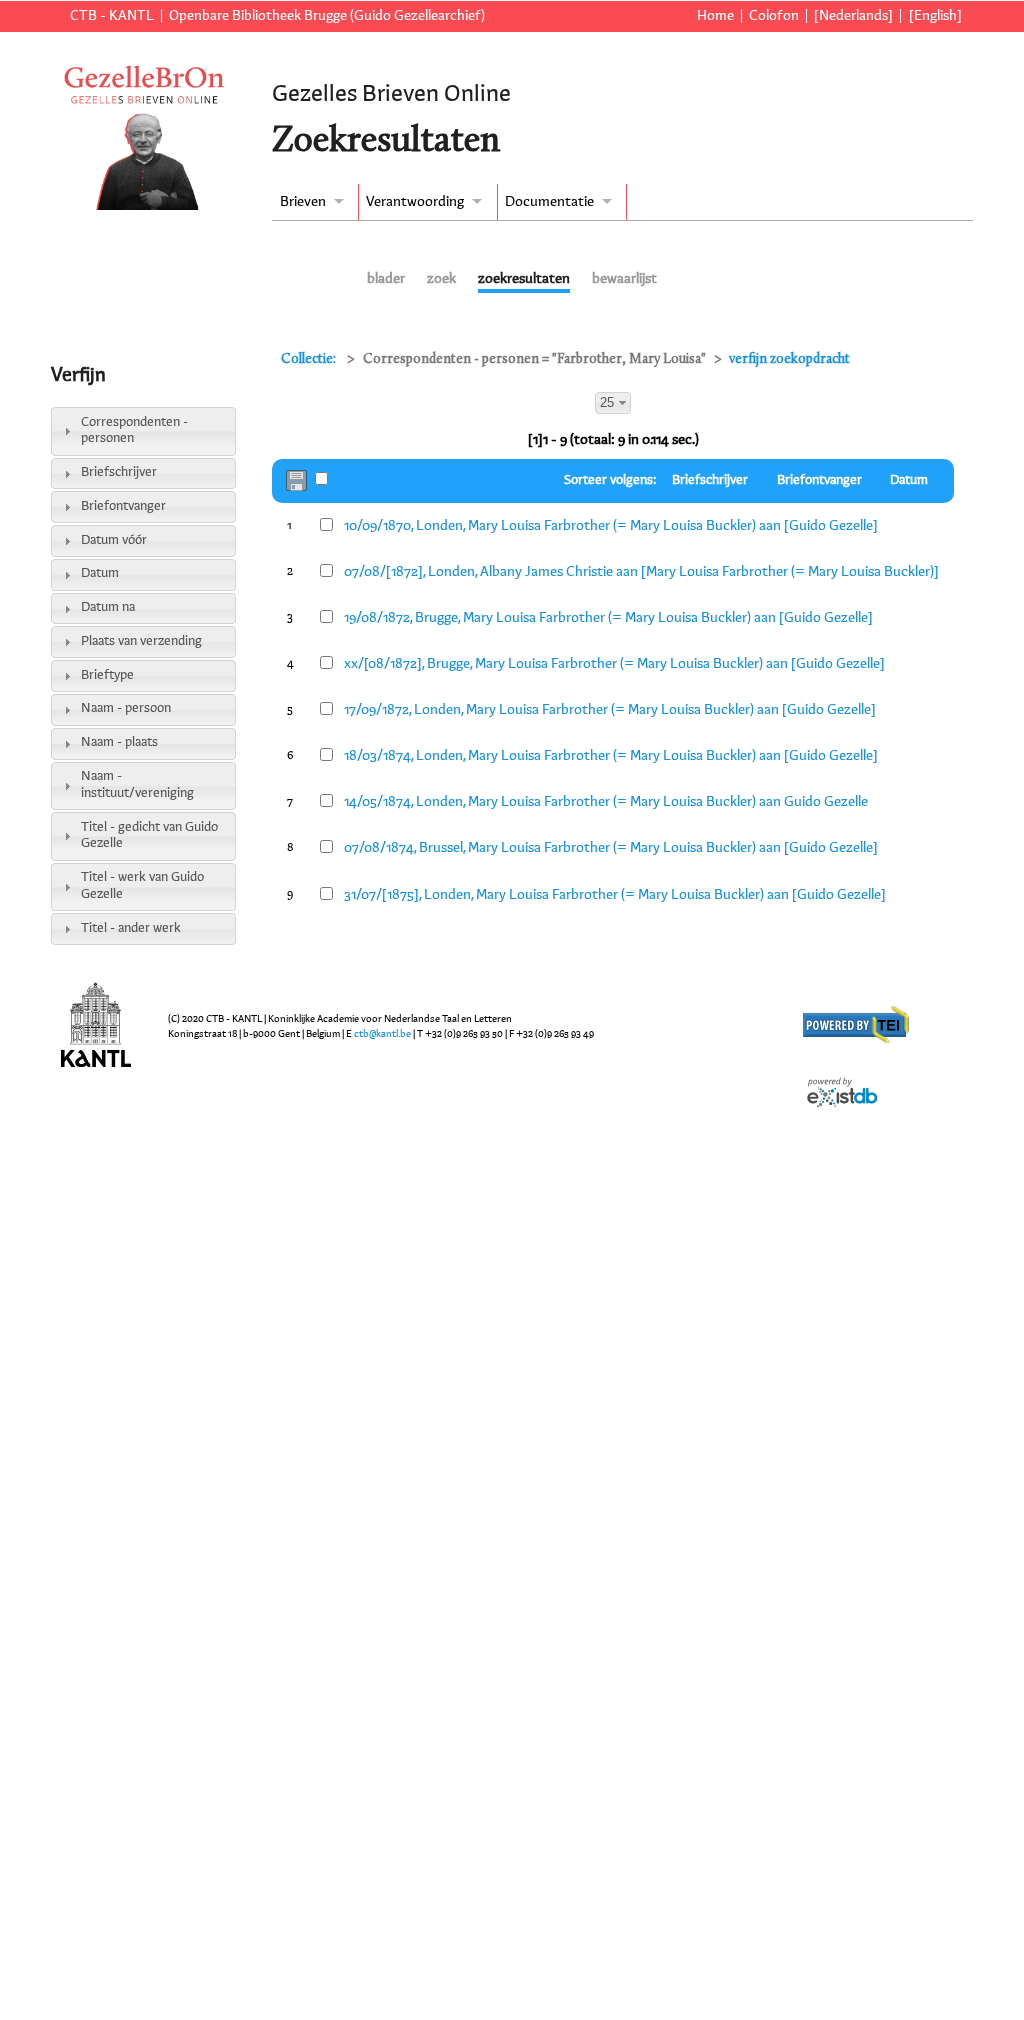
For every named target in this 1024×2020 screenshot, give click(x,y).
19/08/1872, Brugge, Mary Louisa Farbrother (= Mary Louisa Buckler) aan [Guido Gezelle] (608, 618)
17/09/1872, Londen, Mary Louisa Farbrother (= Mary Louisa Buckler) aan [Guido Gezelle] (610, 710)
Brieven (303, 202)
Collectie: (310, 359)
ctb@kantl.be (382, 1034)
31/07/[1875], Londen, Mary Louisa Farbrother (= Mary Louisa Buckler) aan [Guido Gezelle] (615, 895)
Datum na (108, 607)
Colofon (774, 16)
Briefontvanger (123, 506)
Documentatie (549, 202)
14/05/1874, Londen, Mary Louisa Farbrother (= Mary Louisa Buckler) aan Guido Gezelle (606, 802)
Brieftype (107, 675)
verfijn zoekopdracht (789, 359)
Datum (100, 573)
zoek (441, 279)
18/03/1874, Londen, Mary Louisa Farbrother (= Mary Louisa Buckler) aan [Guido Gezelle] (611, 756)
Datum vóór (114, 540)
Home (715, 16)
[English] (935, 16)
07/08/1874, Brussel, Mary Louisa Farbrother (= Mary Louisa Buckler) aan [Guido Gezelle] (611, 848)
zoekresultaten (524, 279)
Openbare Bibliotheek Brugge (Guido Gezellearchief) (327, 16)
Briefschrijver (119, 472)
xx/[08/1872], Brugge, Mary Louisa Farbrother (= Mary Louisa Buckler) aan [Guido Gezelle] (614, 664)
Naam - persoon (126, 708)
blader (386, 279)
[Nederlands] (853, 16)
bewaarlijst (624, 279)
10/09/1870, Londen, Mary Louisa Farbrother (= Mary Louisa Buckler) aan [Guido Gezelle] (611, 526)
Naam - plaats (119, 742)
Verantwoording (415, 202)
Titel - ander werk (131, 928)
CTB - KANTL (111, 16)
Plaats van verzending (141, 641)
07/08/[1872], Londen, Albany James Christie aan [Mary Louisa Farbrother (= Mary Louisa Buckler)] (641, 572)
